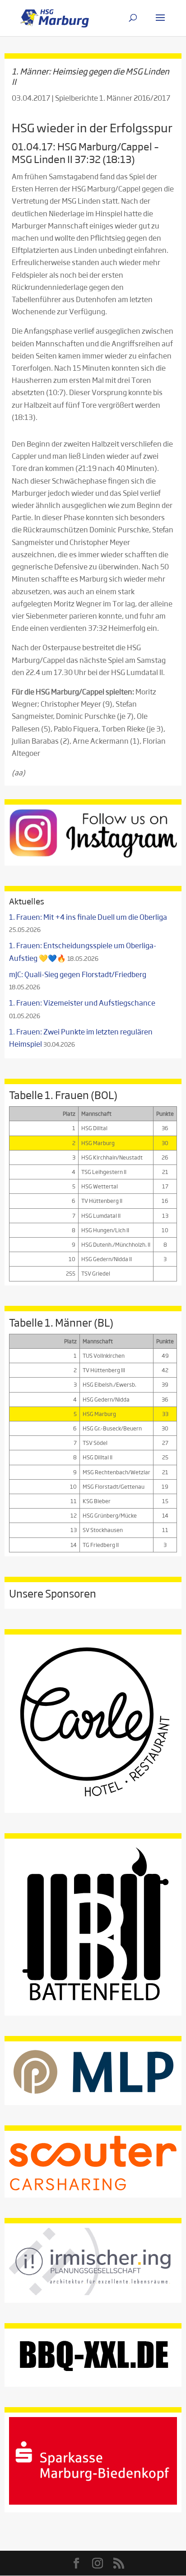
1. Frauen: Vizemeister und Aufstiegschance (82, 1003)
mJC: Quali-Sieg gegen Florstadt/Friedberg (78, 974)
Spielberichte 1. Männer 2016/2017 (113, 98)
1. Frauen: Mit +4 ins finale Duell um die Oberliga (88, 917)
